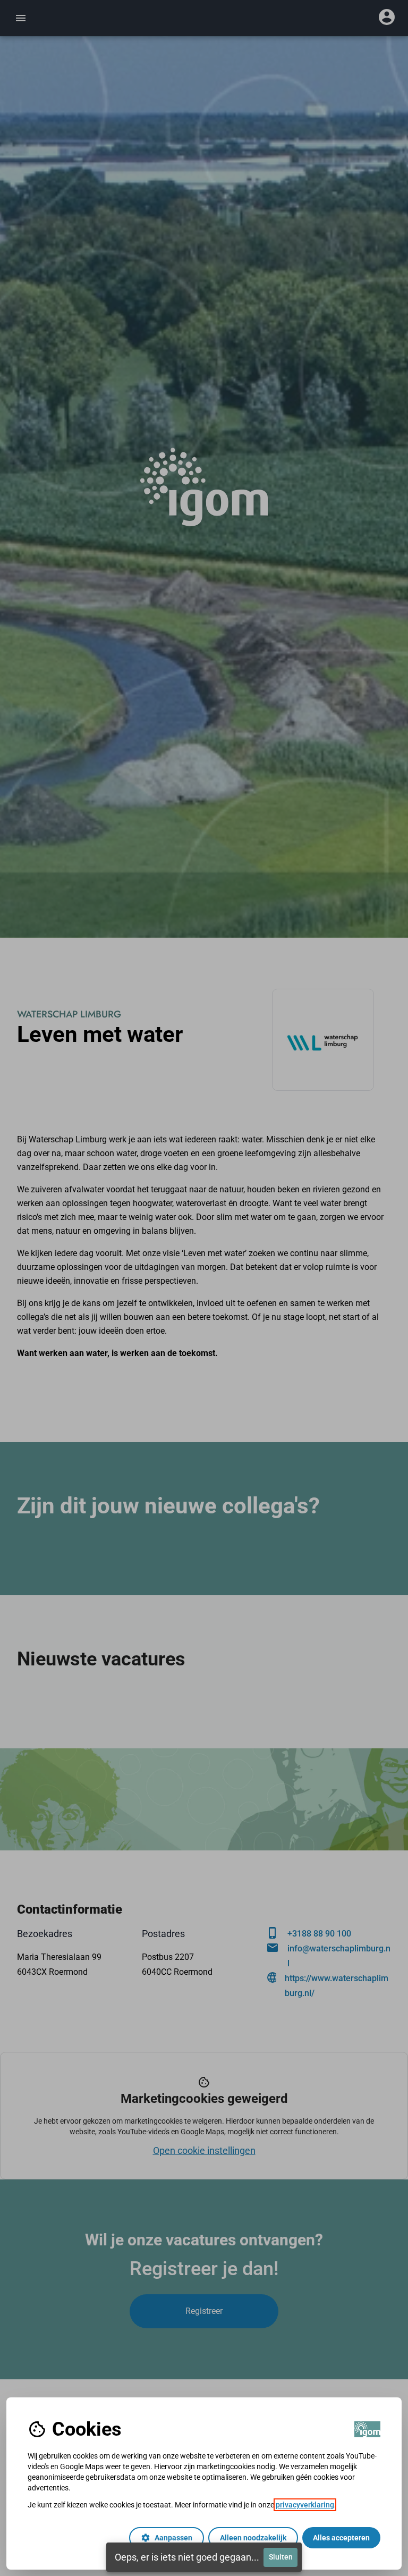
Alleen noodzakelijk (253, 2538)
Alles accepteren (341, 2538)
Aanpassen (167, 2538)
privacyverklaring (305, 2505)
